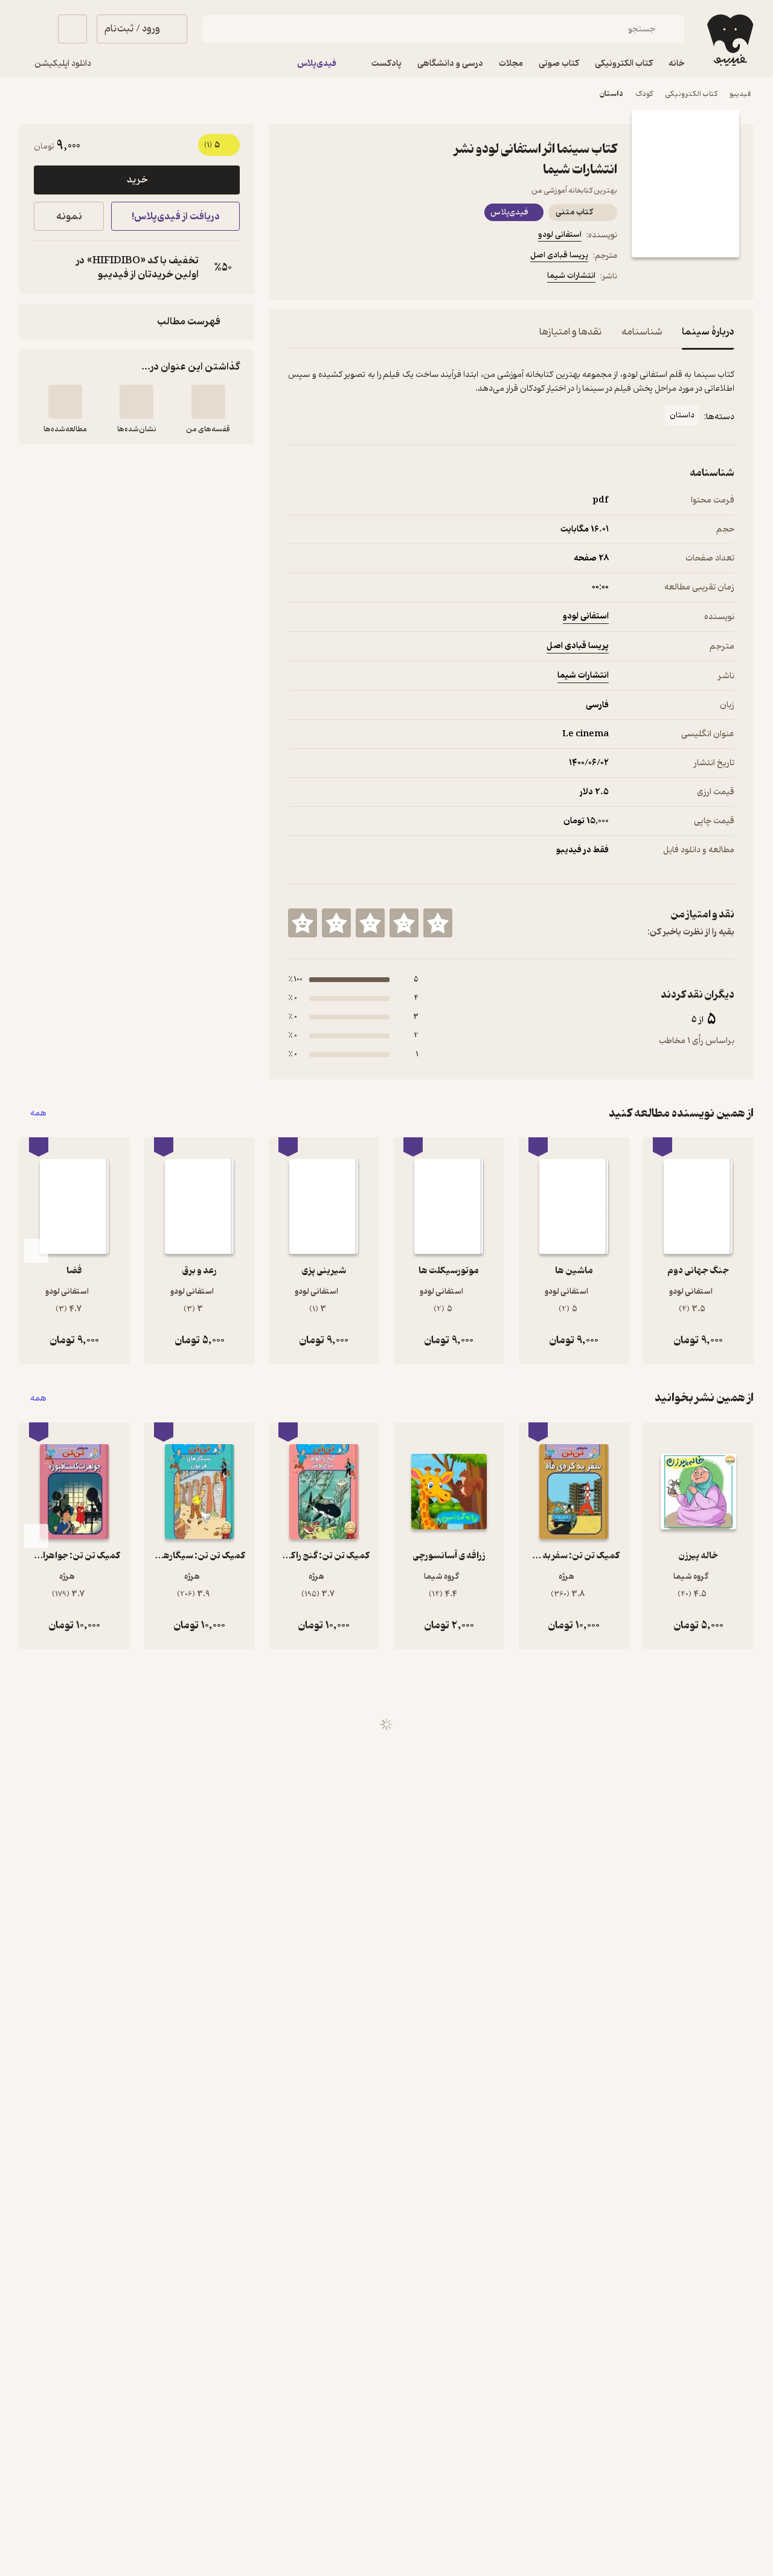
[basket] (72, 29)
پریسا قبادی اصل (559, 255)
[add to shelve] (208, 402)
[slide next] (36, 1251)
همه (38, 1113)
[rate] (438, 923)
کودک (644, 94)
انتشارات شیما (571, 276)
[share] (382, 278)
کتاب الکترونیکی (691, 94)
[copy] (46, 268)
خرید (137, 180)
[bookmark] (324, 278)
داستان (611, 94)
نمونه (69, 217)
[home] (729, 40)
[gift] (353, 278)
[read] (65, 402)
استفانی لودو (560, 235)
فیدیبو (740, 94)
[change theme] (34, 29)
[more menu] (295, 278)
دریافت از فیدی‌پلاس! (176, 217)
